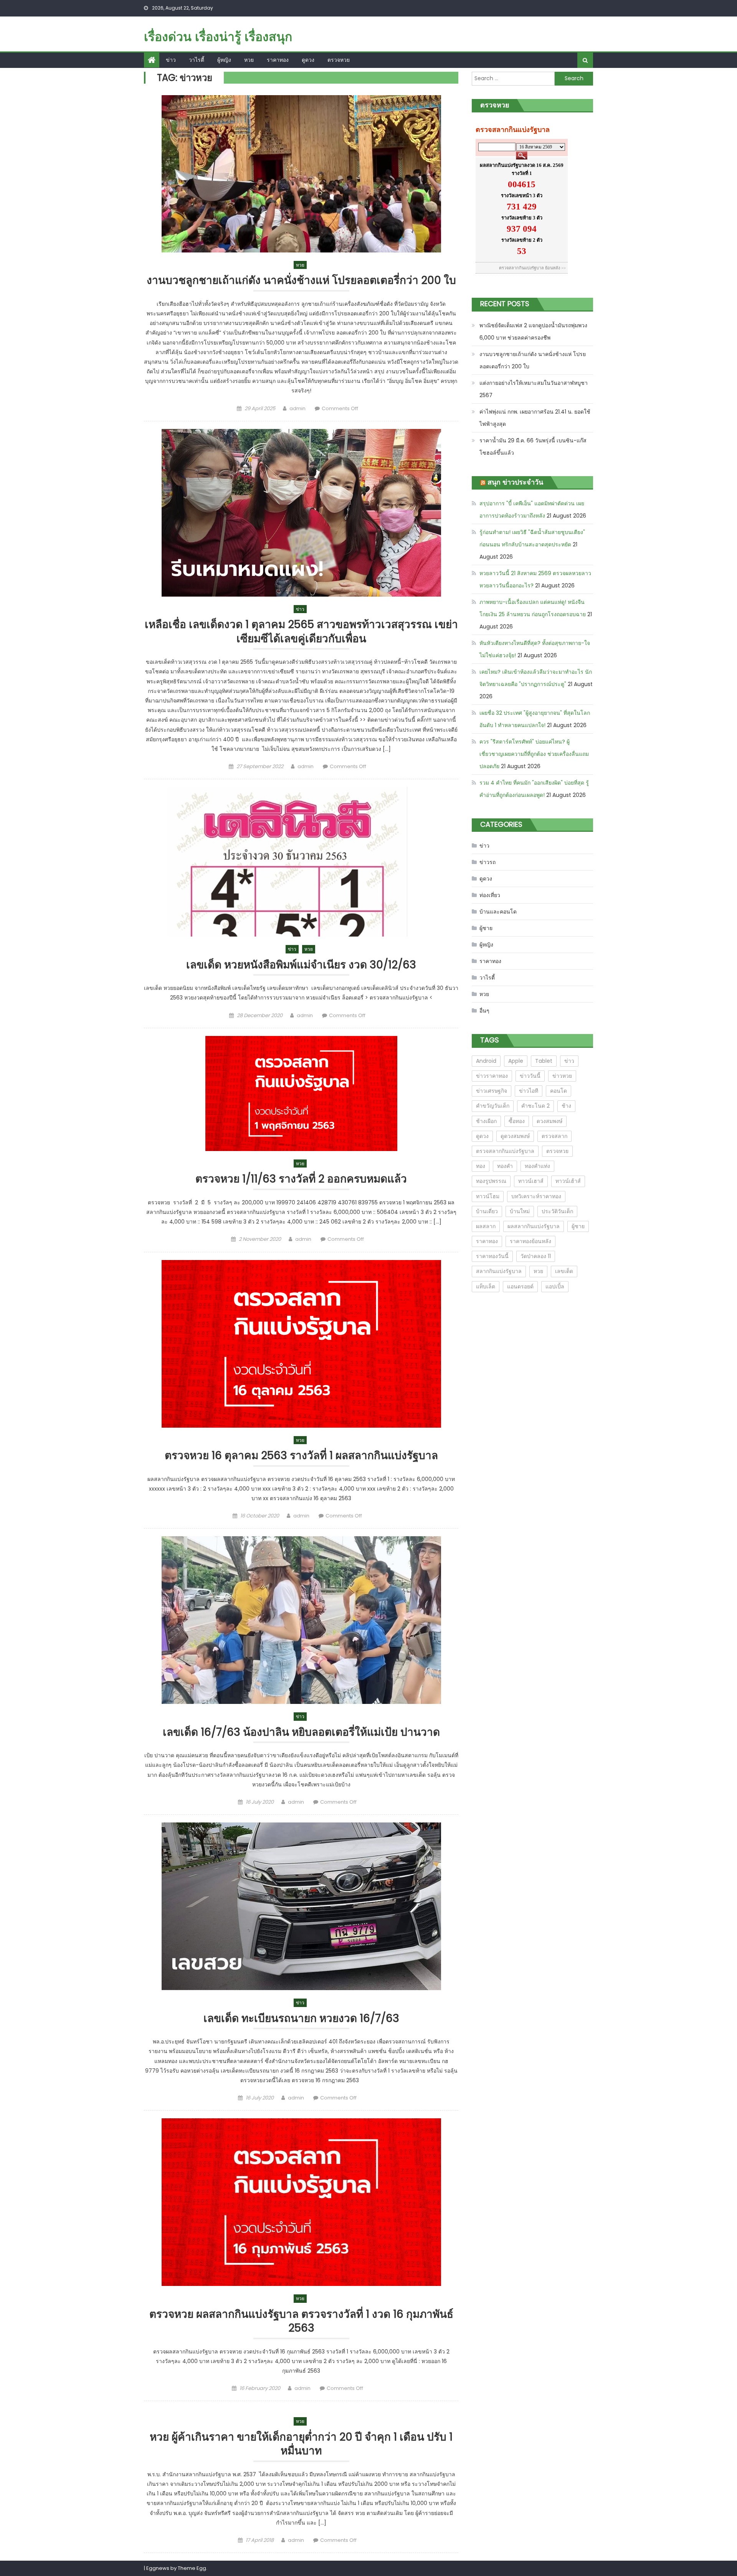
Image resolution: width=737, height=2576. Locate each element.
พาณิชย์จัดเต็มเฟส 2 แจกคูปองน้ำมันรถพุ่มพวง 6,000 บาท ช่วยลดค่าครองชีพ (533, 331)
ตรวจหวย (339, 60)
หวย (249, 60)
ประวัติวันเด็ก (557, 1211)
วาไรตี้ (197, 60)
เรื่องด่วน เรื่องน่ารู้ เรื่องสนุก (218, 37)
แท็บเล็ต (486, 1286)
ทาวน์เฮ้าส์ (568, 1181)
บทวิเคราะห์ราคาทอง (536, 1196)
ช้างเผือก (486, 1121)
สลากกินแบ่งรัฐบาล (499, 1271)
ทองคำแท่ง (537, 1166)
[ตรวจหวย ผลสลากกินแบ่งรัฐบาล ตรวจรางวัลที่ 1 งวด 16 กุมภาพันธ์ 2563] (301, 2202)
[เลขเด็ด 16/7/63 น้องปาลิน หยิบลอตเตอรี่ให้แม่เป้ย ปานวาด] (301, 1620)
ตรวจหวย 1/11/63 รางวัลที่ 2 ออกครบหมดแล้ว (301, 1179)
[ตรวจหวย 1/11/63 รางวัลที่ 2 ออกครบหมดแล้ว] (301, 1093)
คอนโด (559, 1091)
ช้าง (566, 1106)
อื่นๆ (484, 1011)
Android (486, 1061)
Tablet (544, 1061)
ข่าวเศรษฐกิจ (492, 1091)
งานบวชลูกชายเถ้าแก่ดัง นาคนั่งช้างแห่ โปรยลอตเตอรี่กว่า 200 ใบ (301, 281)
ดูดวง (308, 60)
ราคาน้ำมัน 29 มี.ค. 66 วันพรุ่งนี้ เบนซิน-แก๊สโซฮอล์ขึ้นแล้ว (533, 447)
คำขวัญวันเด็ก (493, 1106)
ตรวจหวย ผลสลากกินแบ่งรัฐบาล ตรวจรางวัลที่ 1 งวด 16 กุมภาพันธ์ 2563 (301, 2321)
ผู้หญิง (224, 60)
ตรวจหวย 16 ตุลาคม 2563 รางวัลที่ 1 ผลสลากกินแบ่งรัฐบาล (301, 1456)
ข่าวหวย (562, 1076)
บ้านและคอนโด (498, 912)
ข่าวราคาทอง (492, 1076)
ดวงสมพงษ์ (549, 1121)
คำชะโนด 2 (535, 1106)
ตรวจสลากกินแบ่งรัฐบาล (505, 1151)
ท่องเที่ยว (490, 895)
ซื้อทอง (517, 1121)
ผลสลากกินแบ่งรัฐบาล (534, 1226)
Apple (516, 1061)
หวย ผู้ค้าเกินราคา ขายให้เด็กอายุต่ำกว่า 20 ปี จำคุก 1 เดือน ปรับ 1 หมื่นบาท (301, 2444)
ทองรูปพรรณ (491, 1181)
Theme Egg (192, 2568)
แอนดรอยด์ (520, 1286)
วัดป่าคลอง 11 (536, 1256)
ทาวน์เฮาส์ (531, 1181)
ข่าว (171, 60)
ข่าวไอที (529, 1091)
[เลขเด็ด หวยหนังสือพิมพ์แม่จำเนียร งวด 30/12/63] (301, 862)
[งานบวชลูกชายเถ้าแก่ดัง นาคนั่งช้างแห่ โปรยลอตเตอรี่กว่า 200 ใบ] (301, 174)
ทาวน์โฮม (488, 1196)
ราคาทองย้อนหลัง (530, 1241)
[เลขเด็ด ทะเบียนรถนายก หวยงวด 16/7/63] (301, 1906)
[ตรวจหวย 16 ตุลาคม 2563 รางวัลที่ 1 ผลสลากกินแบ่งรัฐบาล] (301, 1344)
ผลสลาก (486, 1226)
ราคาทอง (278, 60)
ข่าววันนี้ (530, 1076)
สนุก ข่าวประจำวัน (515, 482)
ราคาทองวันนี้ (492, 1256)
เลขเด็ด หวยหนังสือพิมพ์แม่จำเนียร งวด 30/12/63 (301, 965)
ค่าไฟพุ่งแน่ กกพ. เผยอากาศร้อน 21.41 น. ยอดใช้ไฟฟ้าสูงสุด (535, 418)
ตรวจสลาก (554, 1136)
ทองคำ (505, 1166)
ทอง (481, 1166)
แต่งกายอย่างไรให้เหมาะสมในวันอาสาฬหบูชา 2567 (534, 389)
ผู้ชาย (486, 928)
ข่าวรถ (487, 862)
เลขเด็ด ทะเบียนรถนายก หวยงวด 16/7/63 (301, 2019)
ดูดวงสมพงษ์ (515, 1136)
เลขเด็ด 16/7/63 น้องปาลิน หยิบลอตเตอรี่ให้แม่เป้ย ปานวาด (301, 1732)
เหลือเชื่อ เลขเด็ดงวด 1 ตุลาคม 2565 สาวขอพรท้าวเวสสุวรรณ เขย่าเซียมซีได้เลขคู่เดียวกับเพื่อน (301, 632)
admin (297, 408)
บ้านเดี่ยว (487, 1211)
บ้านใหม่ (520, 1211)
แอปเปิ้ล (555, 1286)
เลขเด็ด (564, 1271)
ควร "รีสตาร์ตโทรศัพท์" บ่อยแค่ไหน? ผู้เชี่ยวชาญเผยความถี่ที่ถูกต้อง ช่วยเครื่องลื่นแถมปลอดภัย (534, 754)
